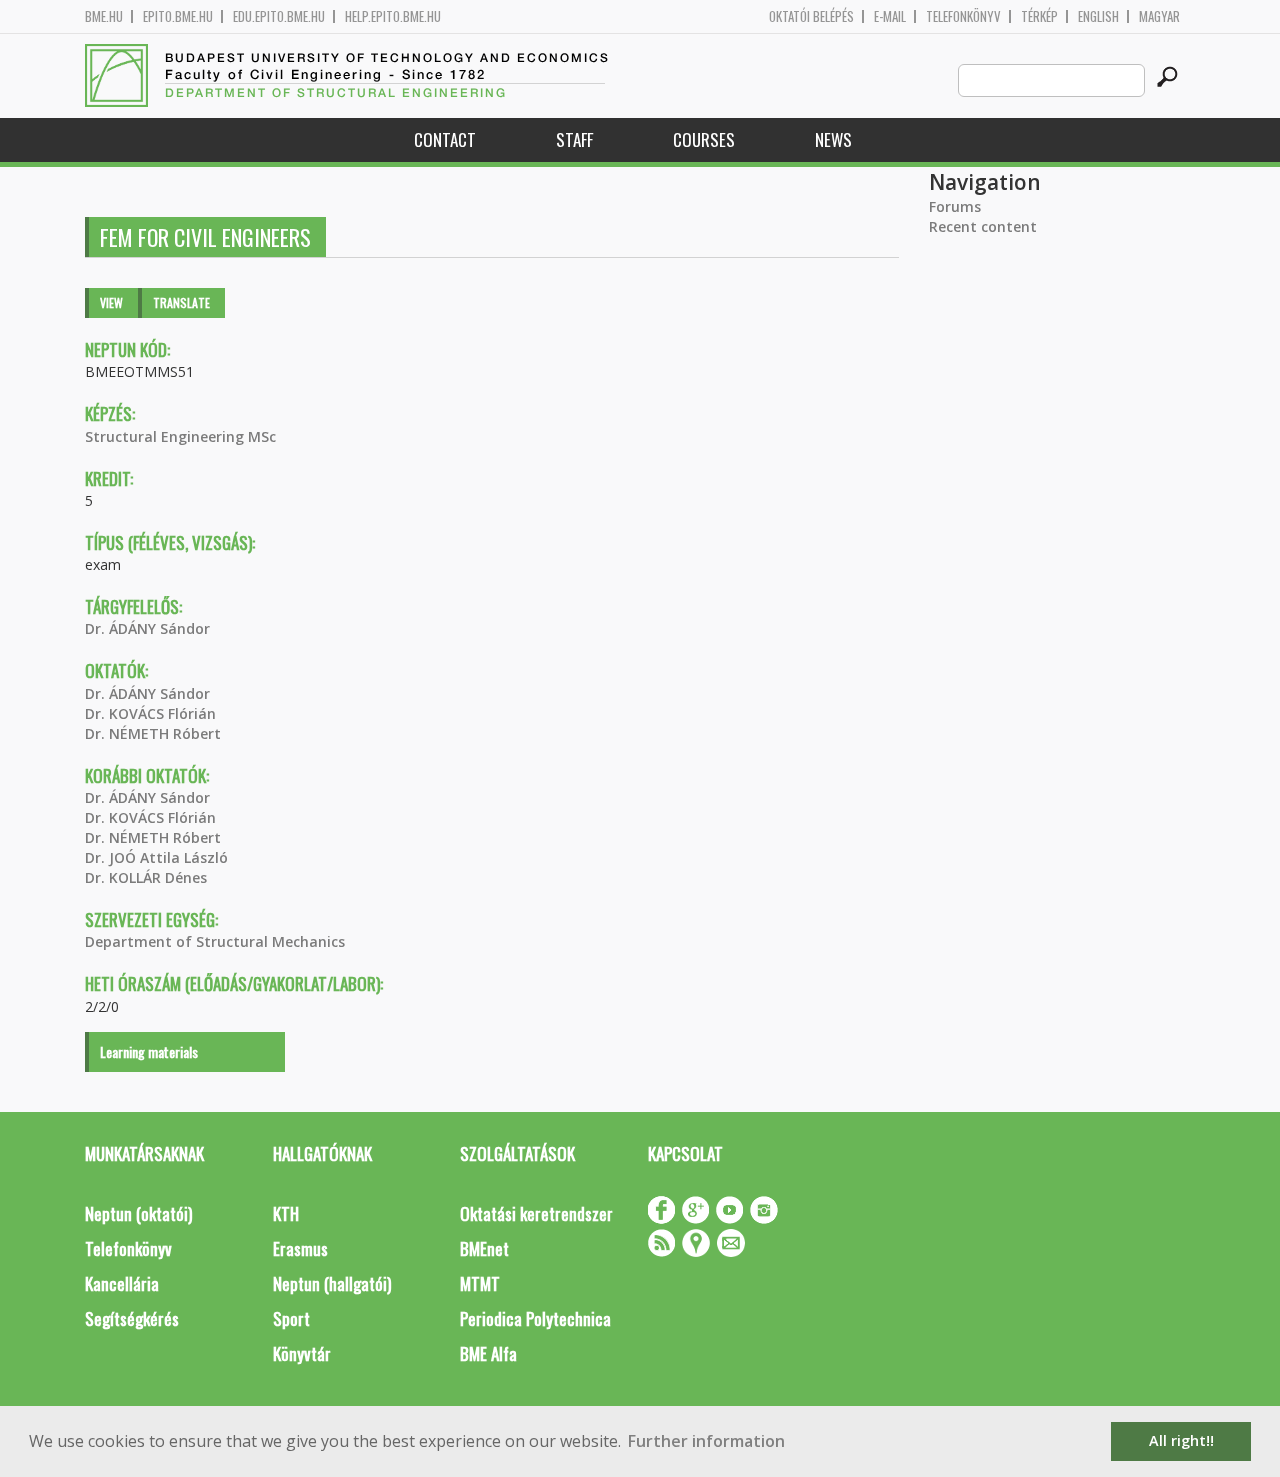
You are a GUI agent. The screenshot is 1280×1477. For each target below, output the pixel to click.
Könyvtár (302, 1353)
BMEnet (484, 1248)
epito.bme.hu (178, 16)
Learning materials (149, 1051)
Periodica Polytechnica (535, 1318)
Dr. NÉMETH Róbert (153, 733)
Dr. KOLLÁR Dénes (146, 877)
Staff (574, 139)
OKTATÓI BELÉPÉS (811, 16)
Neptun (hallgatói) (332, 1283)
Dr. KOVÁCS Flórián (150, 713)
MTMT (480, 1283)
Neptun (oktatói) (138, 1213)
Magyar (1159, 16)
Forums (955, 206)
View (111, 302)
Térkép (1039, 16)
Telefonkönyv (963, 16)
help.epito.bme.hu (393, 16)
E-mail (890, 16)
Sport (291, 1318)
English (1098, 16)
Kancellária (122, 1283)
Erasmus (300, 1248)
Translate (181, 302)
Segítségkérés (132, 1318)
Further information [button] (706, 1441)
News (833, 139)
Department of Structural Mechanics (215, 941)
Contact (445, 139)
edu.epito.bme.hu (279, 16)
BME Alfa (488, 1353)
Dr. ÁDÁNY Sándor (147, 628)
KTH (286, 1213)
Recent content (983, 226)
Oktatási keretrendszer (536, 1213)
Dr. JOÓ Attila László (156, 857)
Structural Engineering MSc (180, 436)
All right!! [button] (1181, 1440)
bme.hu (104, 16)
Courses (704, 139)
